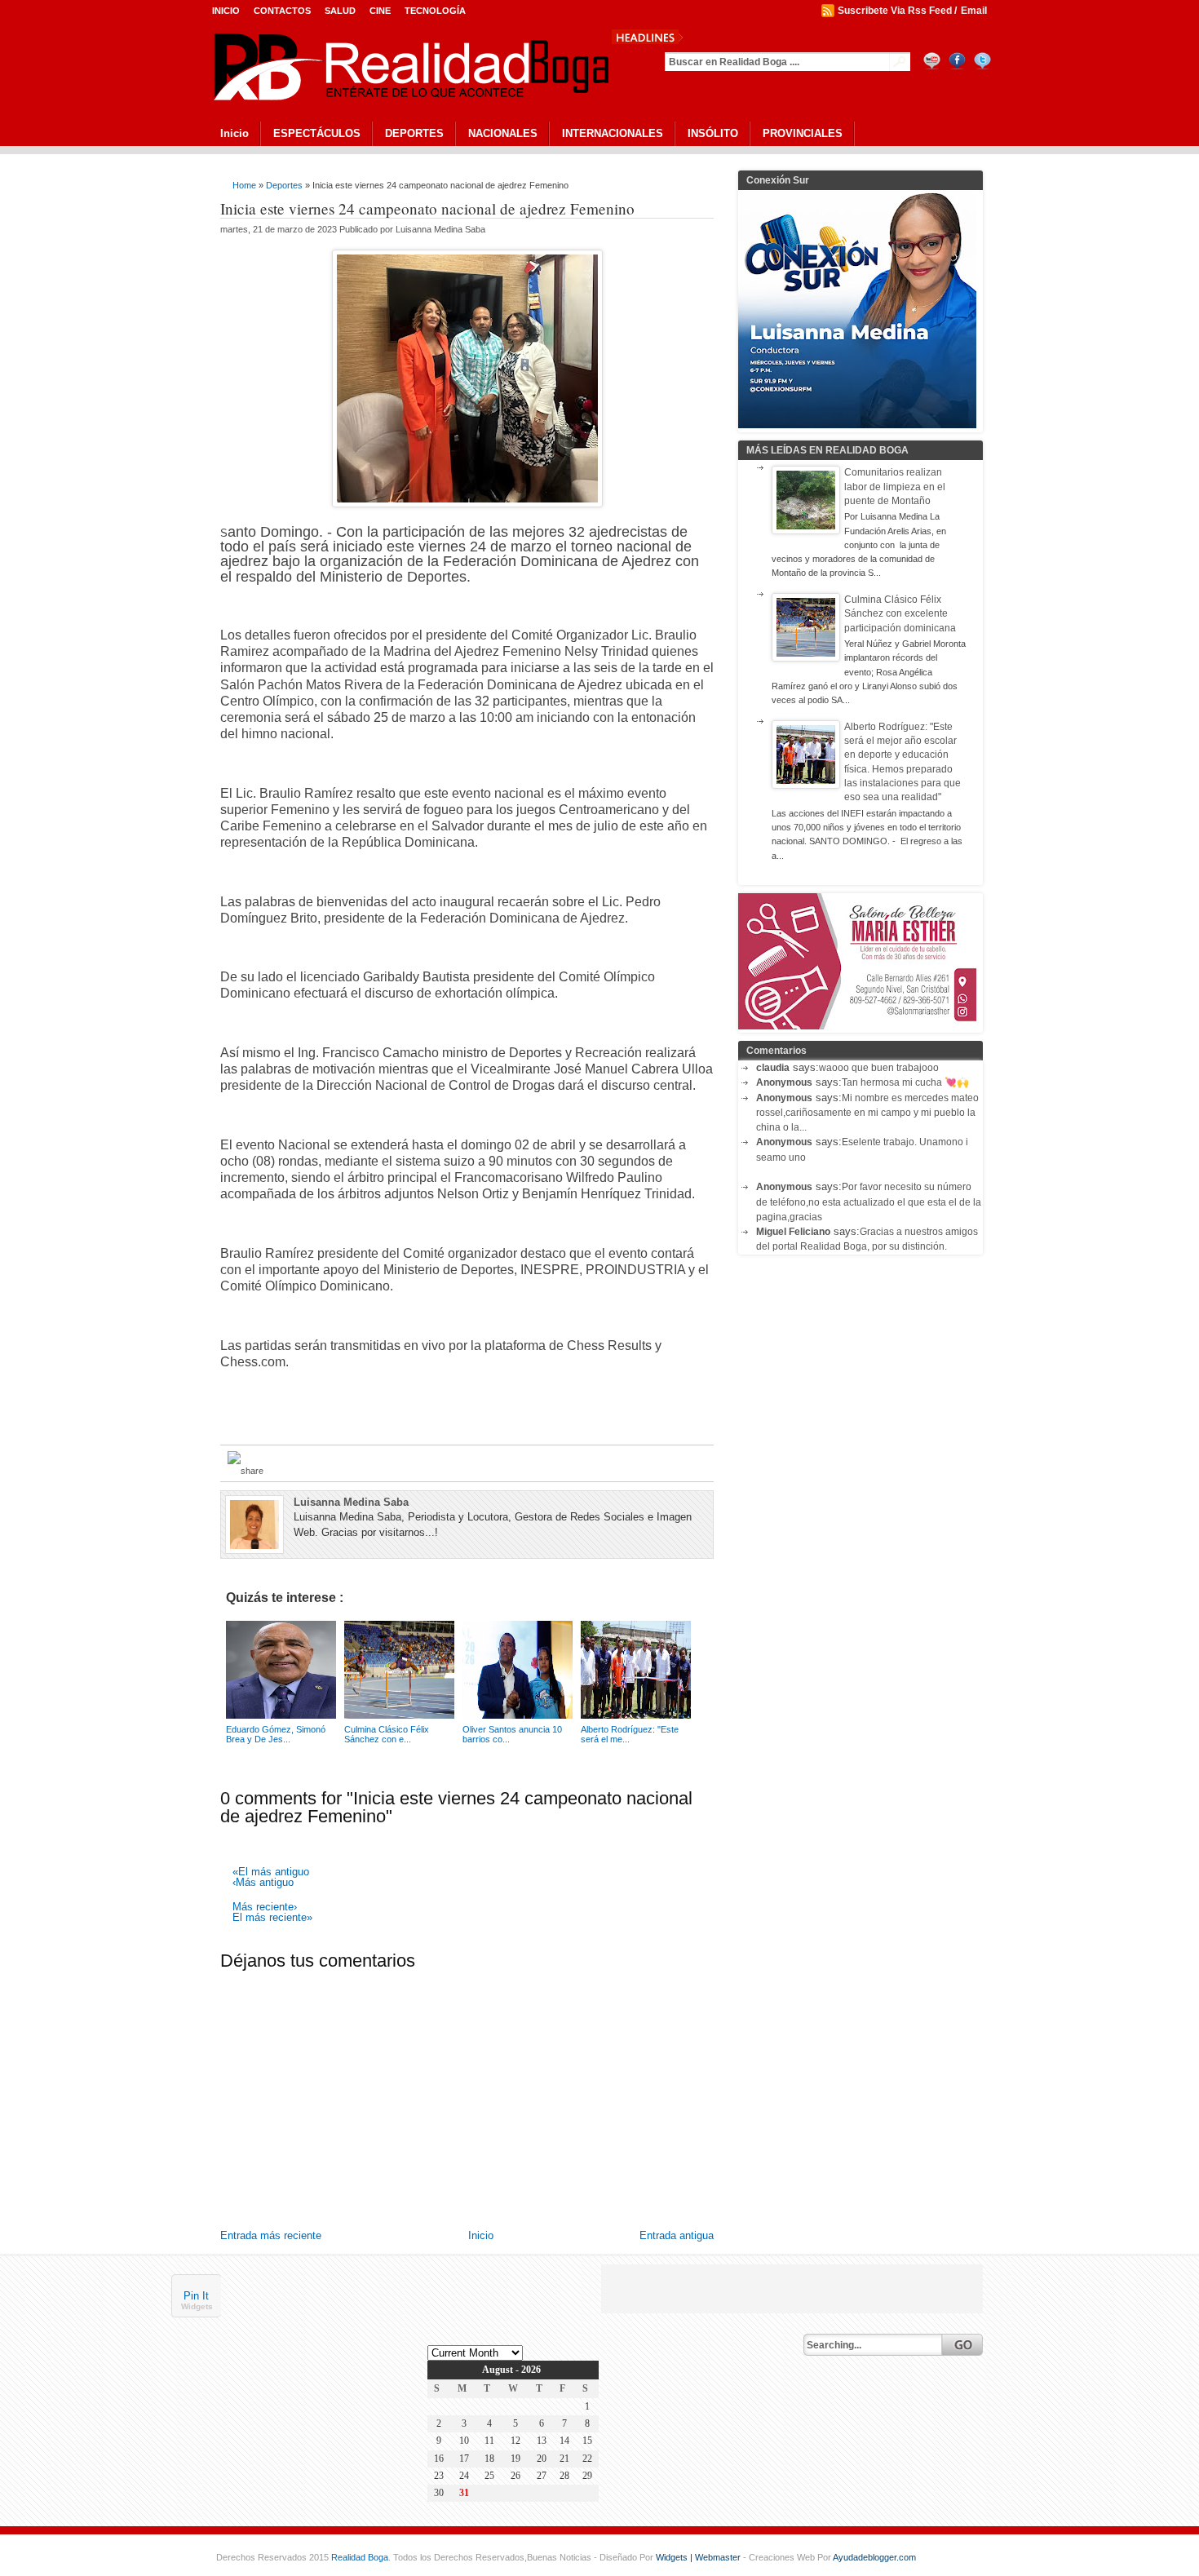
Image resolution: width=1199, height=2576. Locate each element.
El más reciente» (272, 1918)
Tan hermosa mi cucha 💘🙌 (905, 1082)
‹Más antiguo (263, 1883)
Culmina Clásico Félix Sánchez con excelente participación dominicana (900, 614)
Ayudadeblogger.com (874, 2557)
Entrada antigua (677, 2235)
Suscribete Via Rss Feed (895, 11)
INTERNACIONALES (613, 133)
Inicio (226, 11)
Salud (340, 11)
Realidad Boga (360, 2557)
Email (974, 11)
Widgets (197, 2307)
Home (244, 185)
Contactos (282, 11)
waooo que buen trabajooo (879, 1068)
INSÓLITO (713, 133)
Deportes (284, 185)
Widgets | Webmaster (699, 2557)
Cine (380, 11)
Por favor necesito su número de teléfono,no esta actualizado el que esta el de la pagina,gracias (869, 1202)
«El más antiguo (271, 1872)
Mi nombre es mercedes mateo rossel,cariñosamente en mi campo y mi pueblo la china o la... (867, 1113)
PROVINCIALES (803, 133)
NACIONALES (503, 133)
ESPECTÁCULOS (317, 133)
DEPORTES (414, 133)
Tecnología (435, 11)
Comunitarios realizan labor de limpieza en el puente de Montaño (895, 487)
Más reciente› (265, 1908)
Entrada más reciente (271, 2235)
